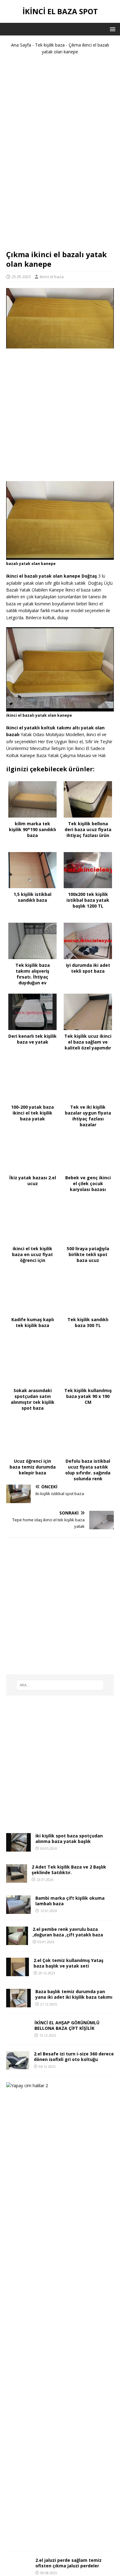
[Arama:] (60, 1685)
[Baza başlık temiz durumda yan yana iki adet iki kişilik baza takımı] (18, 2004)
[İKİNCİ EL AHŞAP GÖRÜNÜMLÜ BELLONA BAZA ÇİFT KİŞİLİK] (18, 2035)
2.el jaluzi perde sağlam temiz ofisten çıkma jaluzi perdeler (68, 2563)
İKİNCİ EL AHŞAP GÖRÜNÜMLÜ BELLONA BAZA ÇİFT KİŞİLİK (67, 2025)
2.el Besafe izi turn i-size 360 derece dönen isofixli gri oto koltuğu (74, 2057)
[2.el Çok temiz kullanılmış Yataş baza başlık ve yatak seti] (18, 1973)
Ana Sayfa (21, 45)
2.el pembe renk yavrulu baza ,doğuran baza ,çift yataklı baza (68, 1932)
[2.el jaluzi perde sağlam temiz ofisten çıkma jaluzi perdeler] (18, 2567)
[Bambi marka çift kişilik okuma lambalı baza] (18, 1910)
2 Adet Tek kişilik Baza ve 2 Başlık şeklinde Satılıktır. (69, 1870)
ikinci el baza (52, 277)
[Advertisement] (60, 155)
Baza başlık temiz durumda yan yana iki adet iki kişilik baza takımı (74, 1994)
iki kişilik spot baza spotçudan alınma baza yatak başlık (69, 1838)
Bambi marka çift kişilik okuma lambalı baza (70, 1901)
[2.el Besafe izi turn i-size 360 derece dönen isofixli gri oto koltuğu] (18, 2066)
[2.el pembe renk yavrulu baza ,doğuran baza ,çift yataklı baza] (17, 1941)
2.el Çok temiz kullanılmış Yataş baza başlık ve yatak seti (68, 1963)
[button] (112, 29)
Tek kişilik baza (50, 45)
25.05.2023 (21, 277)
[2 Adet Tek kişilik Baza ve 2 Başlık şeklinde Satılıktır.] (17, 1879)
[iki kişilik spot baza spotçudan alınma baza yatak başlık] (18, 1848)
